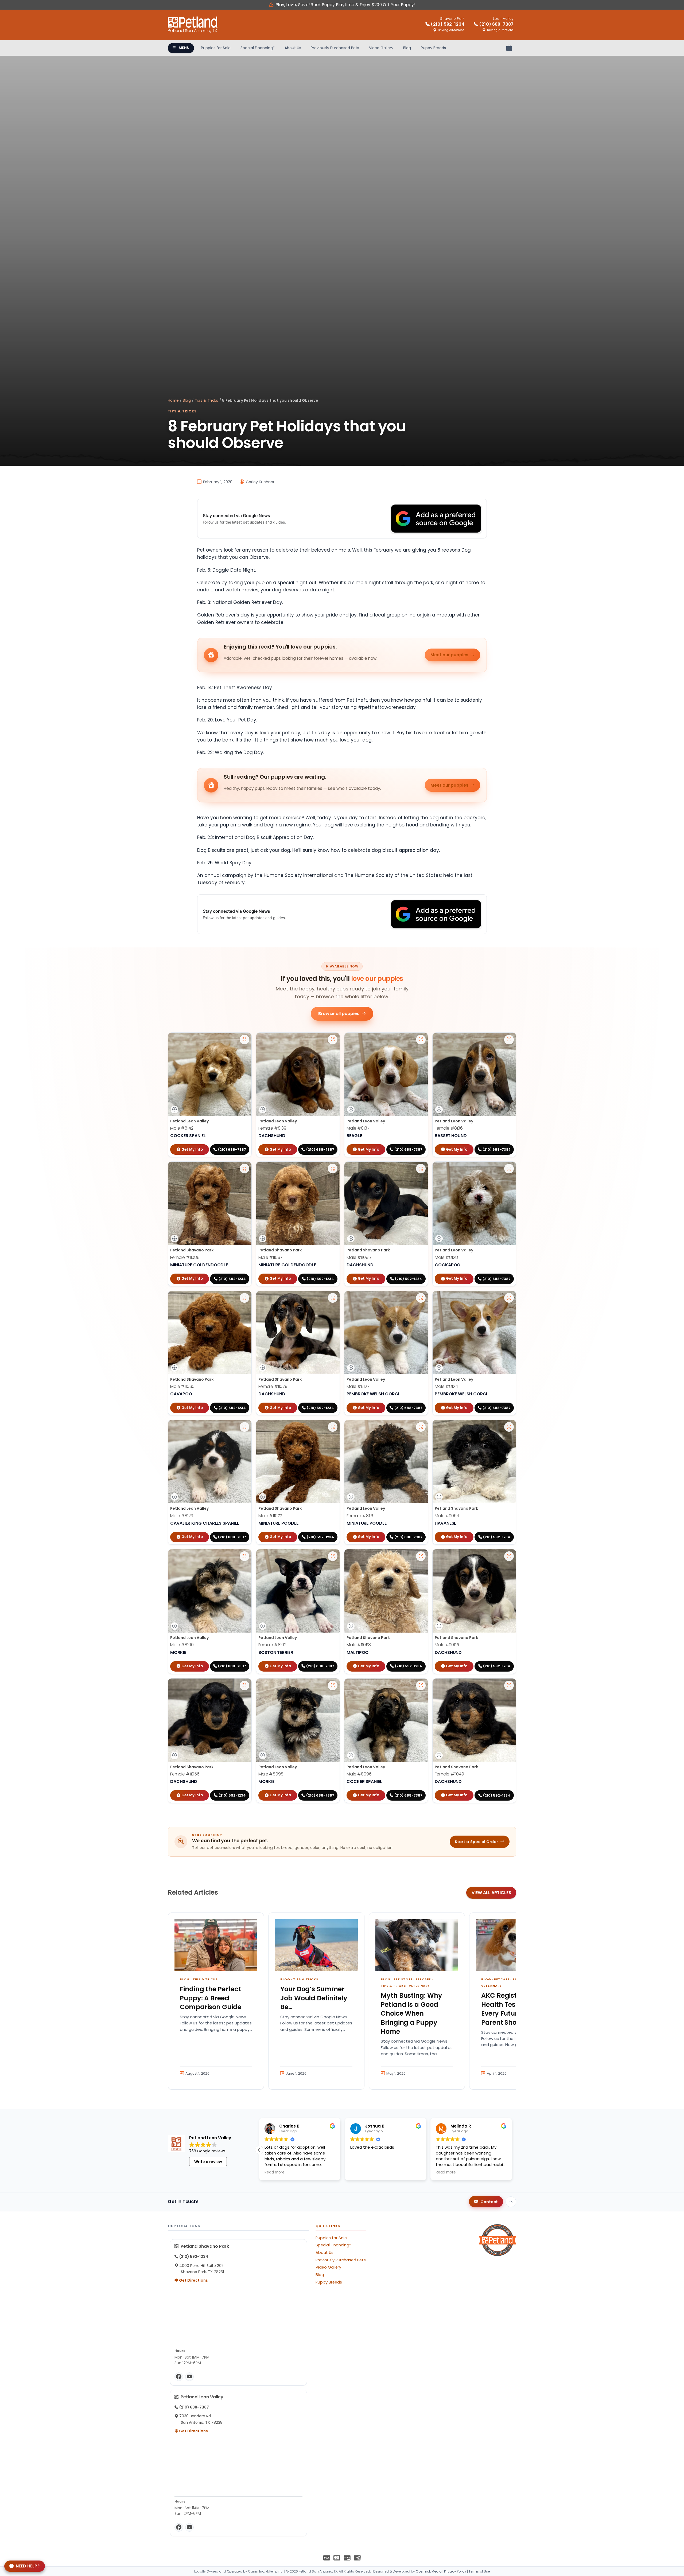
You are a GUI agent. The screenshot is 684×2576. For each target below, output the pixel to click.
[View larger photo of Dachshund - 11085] (421, 1169)
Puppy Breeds (433, 48)
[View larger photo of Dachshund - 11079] (333, 1298)
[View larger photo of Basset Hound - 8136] (509, 1040)
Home (173, 401)
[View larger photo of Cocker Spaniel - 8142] (244, 1040)
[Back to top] (511, 2202)
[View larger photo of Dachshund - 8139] (333, 1040)
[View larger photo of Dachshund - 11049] (509, 1685)
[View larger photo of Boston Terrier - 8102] (333, 1556)
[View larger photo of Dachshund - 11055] (509, 1556)
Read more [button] (275, 2172)
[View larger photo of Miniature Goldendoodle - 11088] (244, 1169)
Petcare (423, 1979)
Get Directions (193, 2280)
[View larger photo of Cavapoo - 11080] (244, 1298)
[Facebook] (179, 2377)
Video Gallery (381, 48)
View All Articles (491, 1893)
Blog (407, 48)
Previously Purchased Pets (335, 48)
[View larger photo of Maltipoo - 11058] (421, 1556)
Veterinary (419, 1986)
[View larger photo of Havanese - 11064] (509, 1427)
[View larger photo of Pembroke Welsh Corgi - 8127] (421, 1298)
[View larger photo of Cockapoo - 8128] (509, 1169)
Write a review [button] (208, 2162)
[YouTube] (189, 2377)
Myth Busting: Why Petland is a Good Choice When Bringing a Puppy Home (411, 2013)
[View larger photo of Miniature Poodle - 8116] (421, 1427)
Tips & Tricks (207, 401)
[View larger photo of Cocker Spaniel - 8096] (421, 1685)
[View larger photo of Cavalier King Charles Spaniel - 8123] (244, 1427)
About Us (293, 48)
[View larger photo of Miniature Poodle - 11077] (333, 1427)
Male (182, 1128)
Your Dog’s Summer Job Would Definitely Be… (314, 1998)
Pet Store (403, 1979)
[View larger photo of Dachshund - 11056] (244, 1685)
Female (272, 1128)
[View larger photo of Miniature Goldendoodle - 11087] (333, 1169)
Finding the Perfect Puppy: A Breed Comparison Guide (211, 1998)
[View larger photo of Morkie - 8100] (244, 1556)
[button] (259, 2150)
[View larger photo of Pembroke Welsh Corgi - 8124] (509, 1298)
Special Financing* (258, 48)
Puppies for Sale (216, 48)
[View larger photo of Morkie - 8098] (333, 1685)
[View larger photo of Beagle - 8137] (421, 1040)
